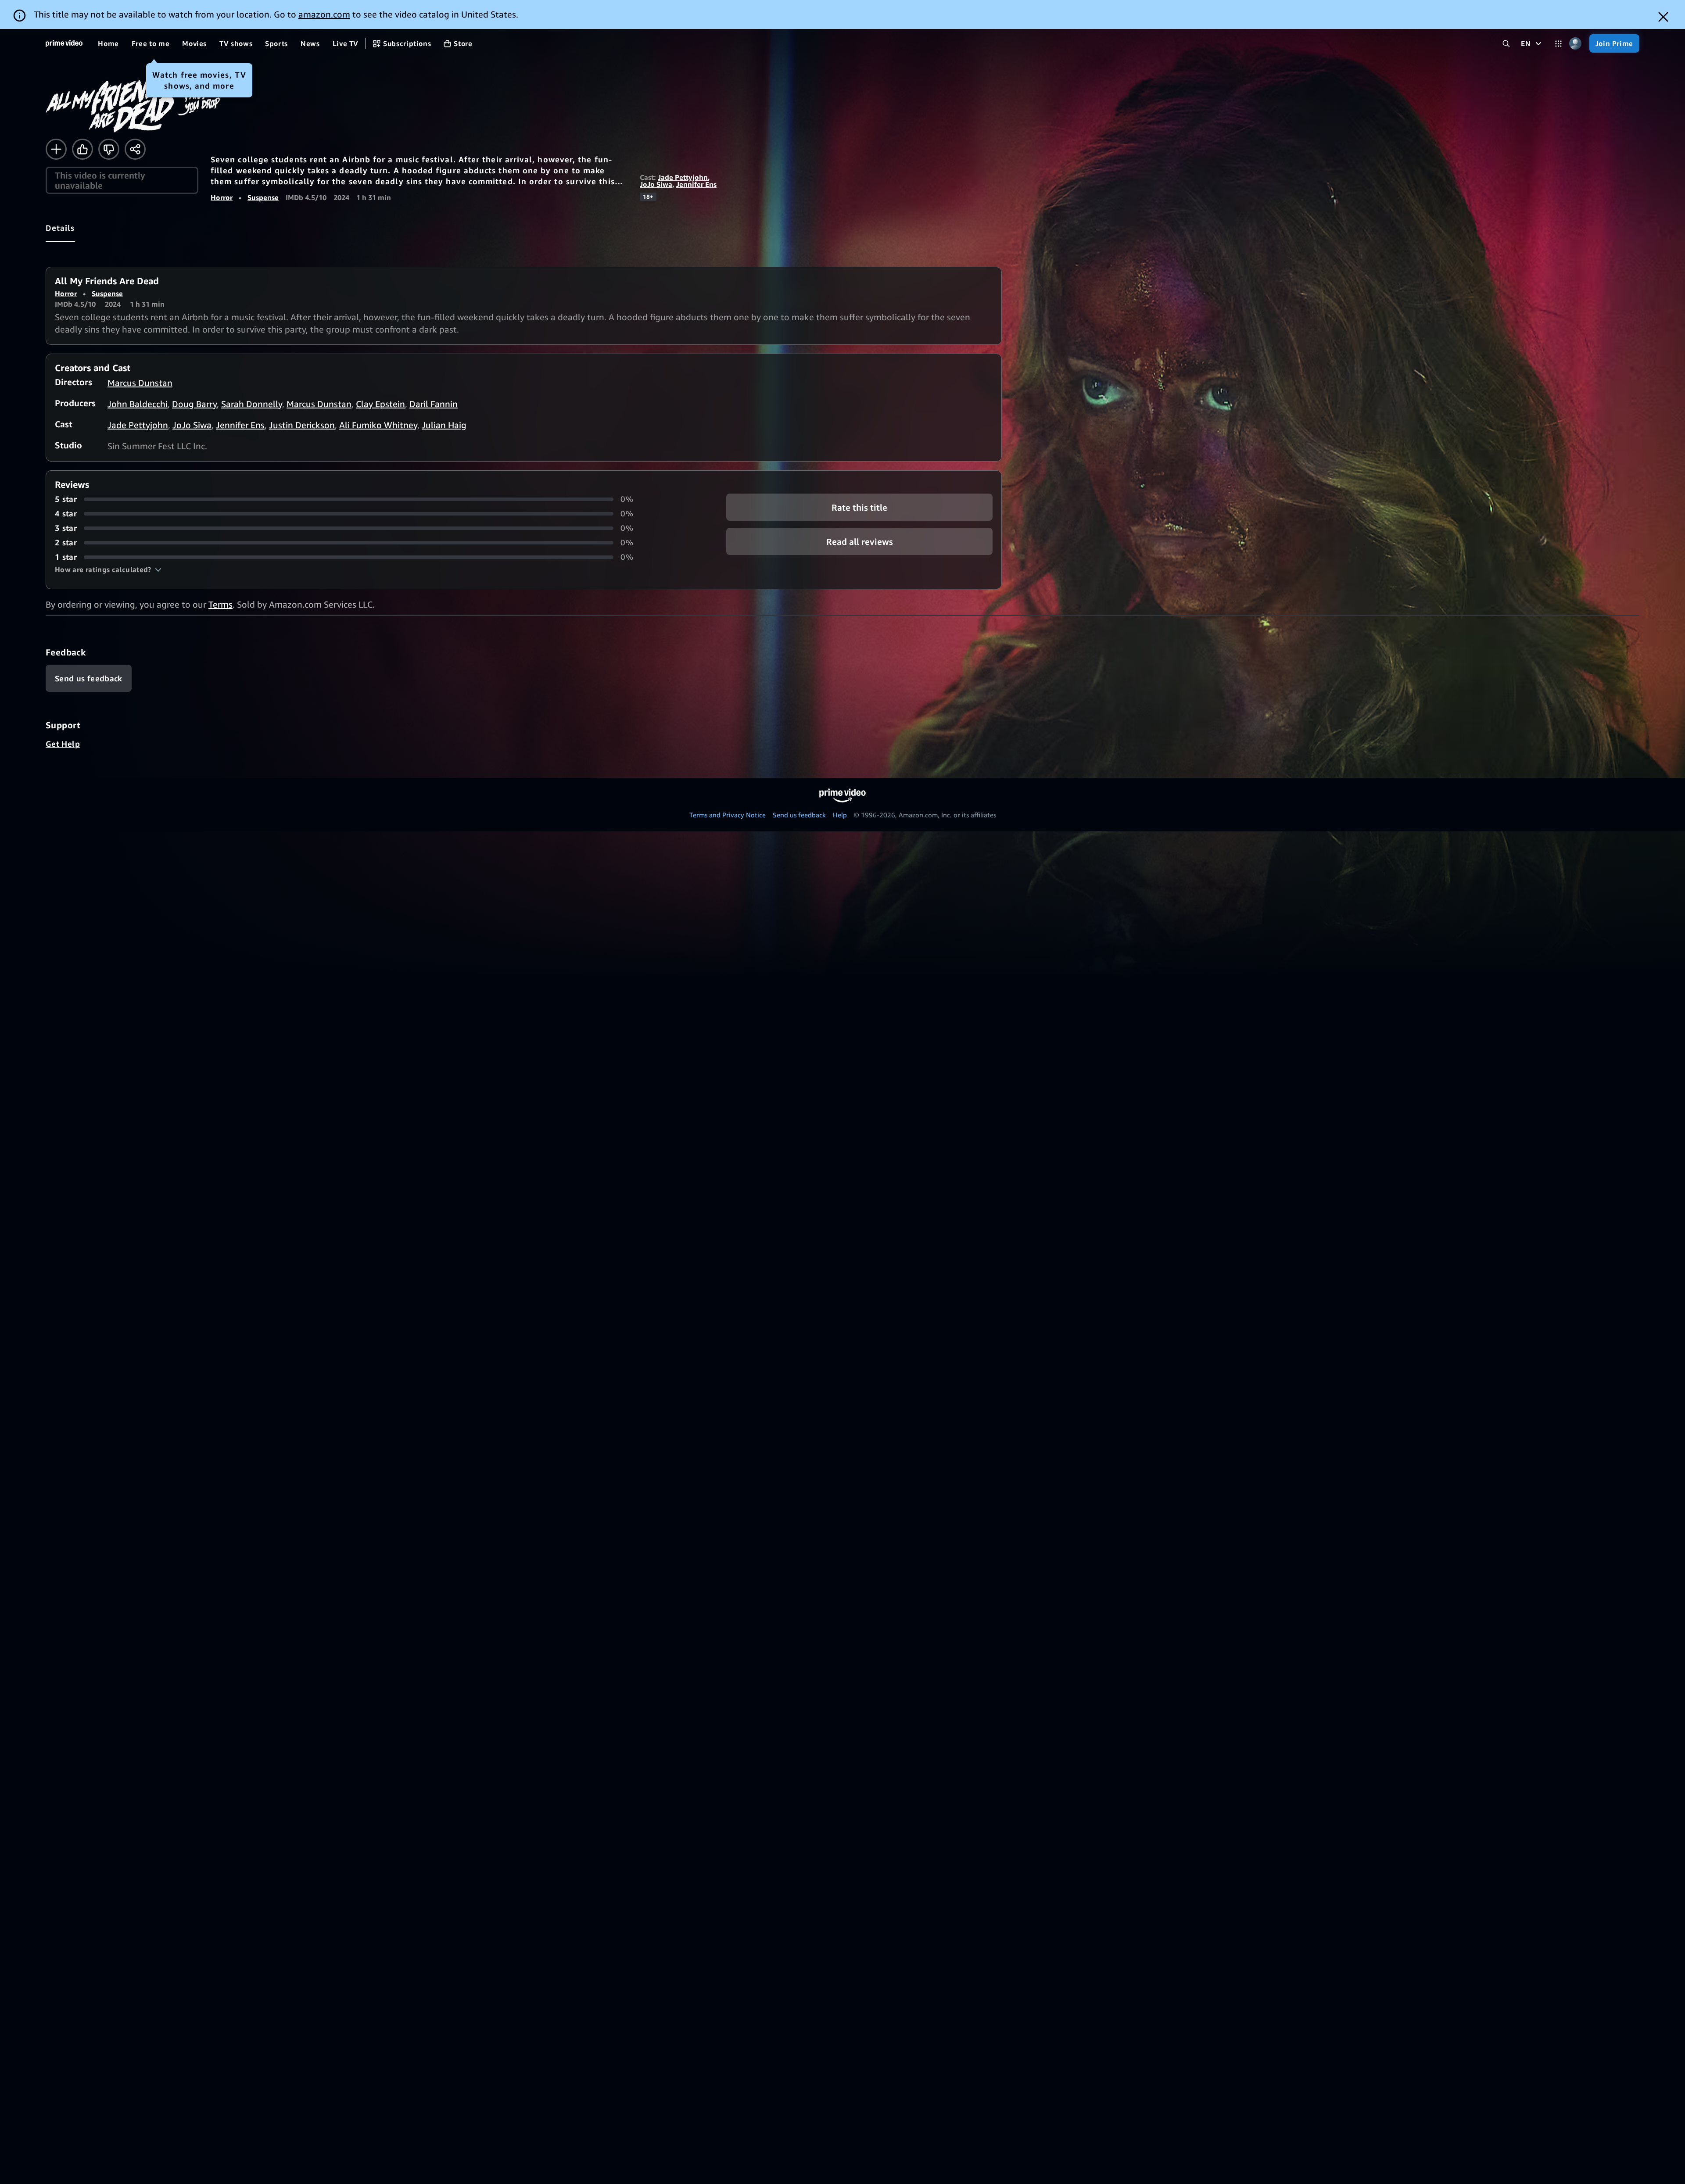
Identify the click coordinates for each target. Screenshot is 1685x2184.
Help (840, 815)
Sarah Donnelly (252, 404)
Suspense (263, 197)
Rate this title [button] (859, 507)
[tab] (60, 228)
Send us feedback (799, 815)
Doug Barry (194, 404)
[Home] (64, 43)
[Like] (82, 149)
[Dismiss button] (1663, 17)
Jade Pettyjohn (683, 177)
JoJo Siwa (656, 184)
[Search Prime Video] (1506, 44)
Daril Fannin (434, 404)
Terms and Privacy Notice (728, 815)
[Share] (135, 149)
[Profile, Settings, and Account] (1576, 44)
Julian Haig (444, 425)
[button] (108, 569)
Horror (222, 197)
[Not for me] (109, 149)
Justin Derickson (302, 425)
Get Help (63, 744)
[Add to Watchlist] (56, 149)
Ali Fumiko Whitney (378, 425)
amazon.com (324, 14)
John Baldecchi (138, 404)
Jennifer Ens (696, 184)
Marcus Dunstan (140, 383)
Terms (220, 604)
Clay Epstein (380, 404)
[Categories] (1558, 44)
